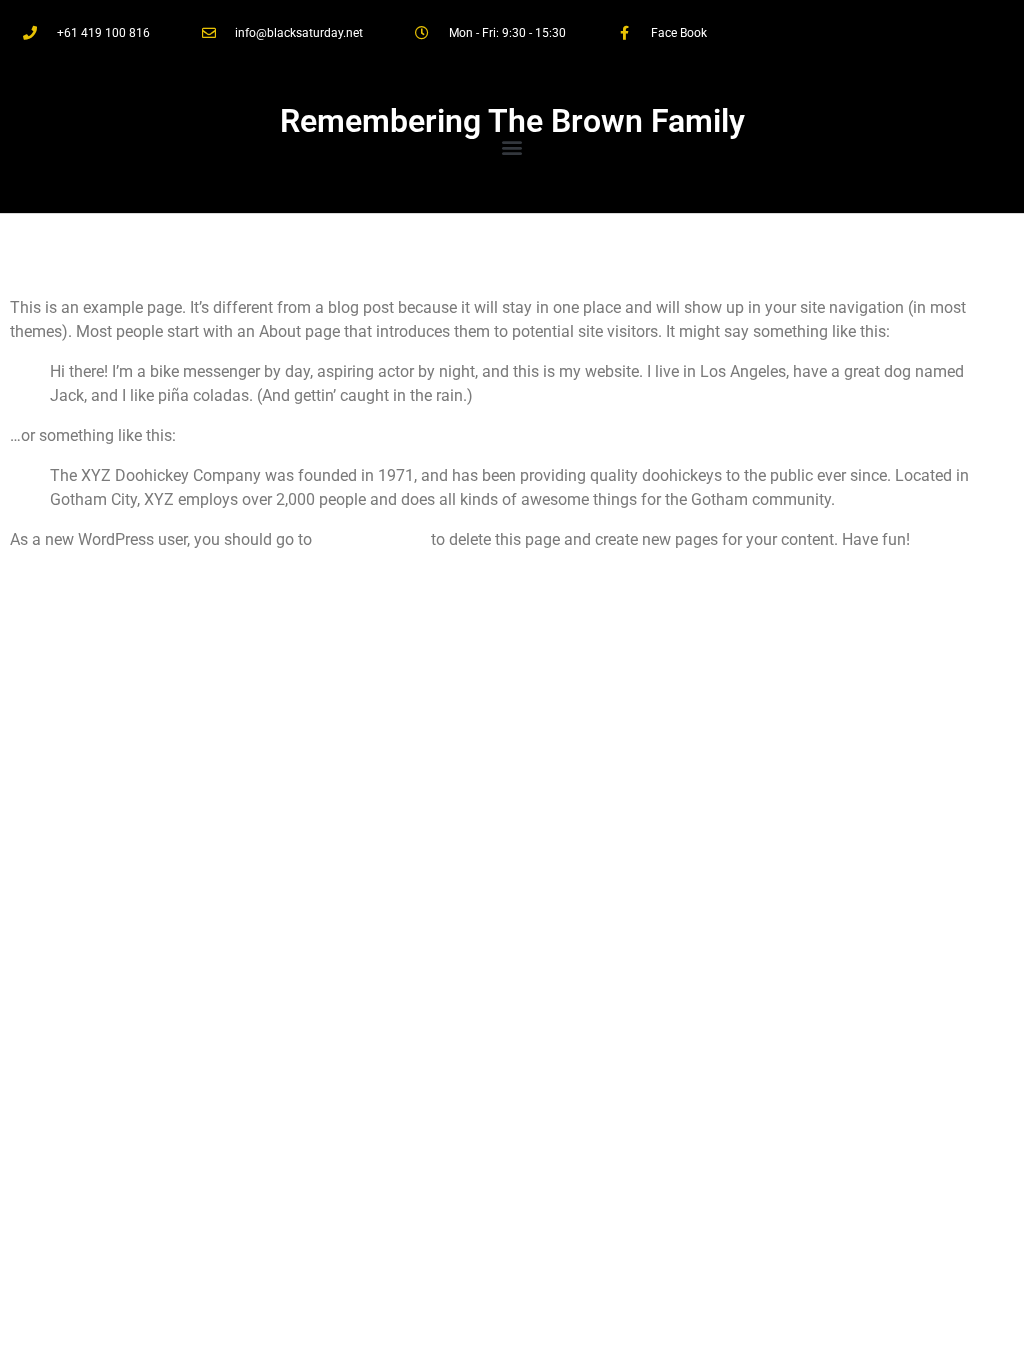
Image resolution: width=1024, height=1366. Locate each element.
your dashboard (371, 539)
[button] (512, 146)
